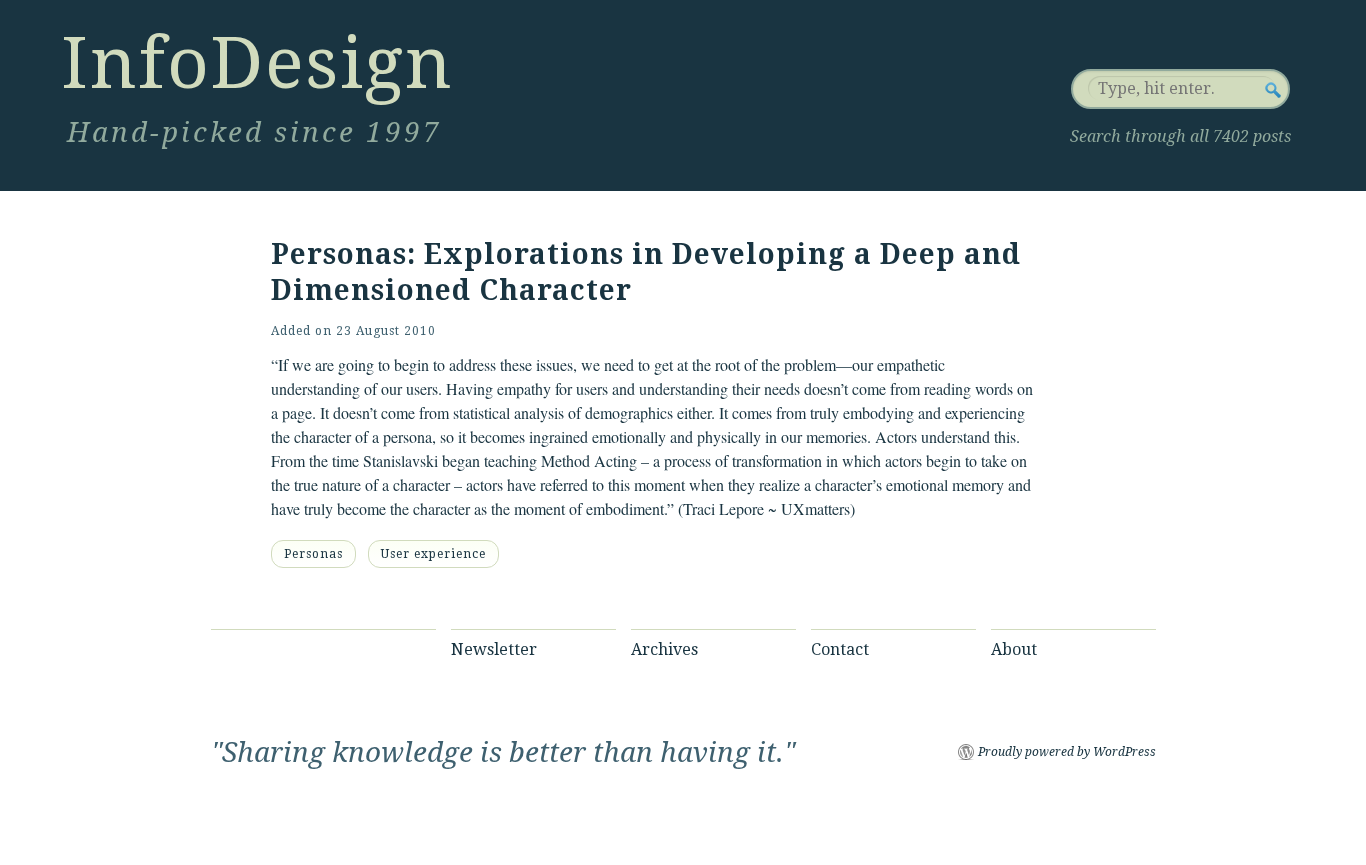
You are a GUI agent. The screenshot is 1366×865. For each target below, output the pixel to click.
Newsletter (494, 649)
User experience (433, 554)
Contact (840, 649)
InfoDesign (257, 63)
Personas (313, 554)
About (1014, 649)
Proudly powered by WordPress (1067, 752)
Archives (664, 649)
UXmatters (815, 508)
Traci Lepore (723, 508)
